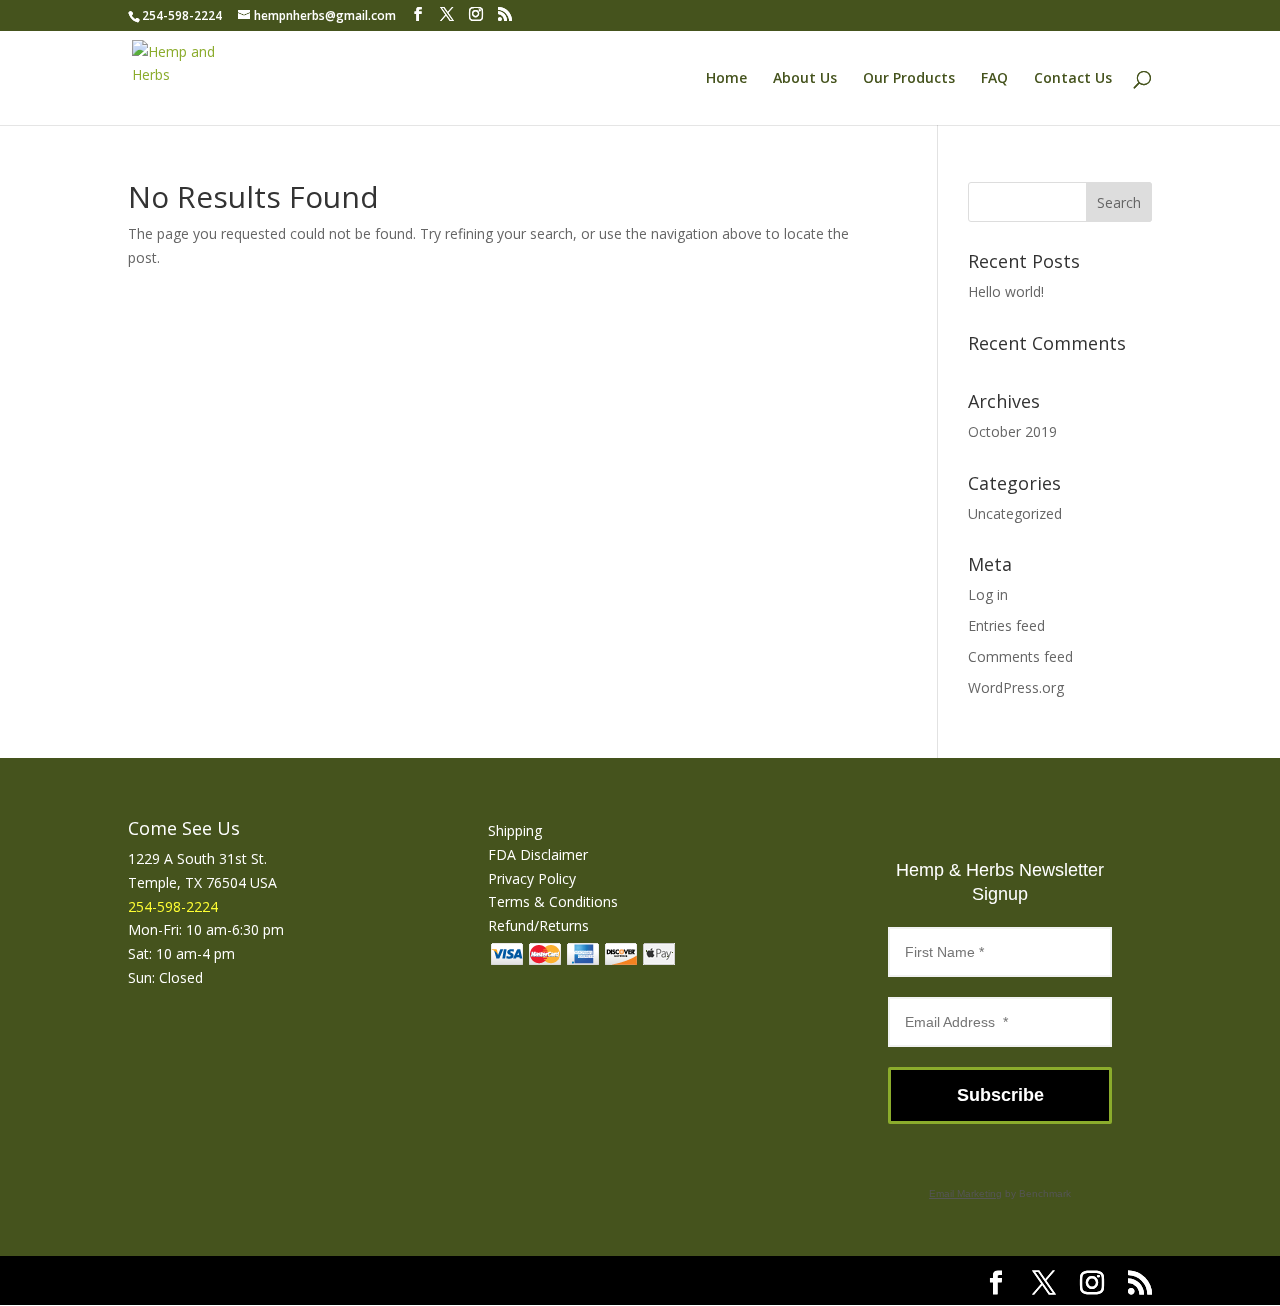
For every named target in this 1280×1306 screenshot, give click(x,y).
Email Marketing (965, 1193)
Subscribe (1000, 1095)
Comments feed (1020, 656)
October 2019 (1012, 431)
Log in (988, 594)
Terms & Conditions (553, 901)
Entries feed (1006, 625)
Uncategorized (1015, 513)
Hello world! (1006, 291)
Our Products (909, 79)
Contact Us (1073, 79)
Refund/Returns (538, 925)
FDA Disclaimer (538, 854)
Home (726, 79)
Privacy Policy (532, 878)
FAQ (994, 79)
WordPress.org (1016, 687)
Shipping (515, 830)
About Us (805, 79)
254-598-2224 (182, 15)
